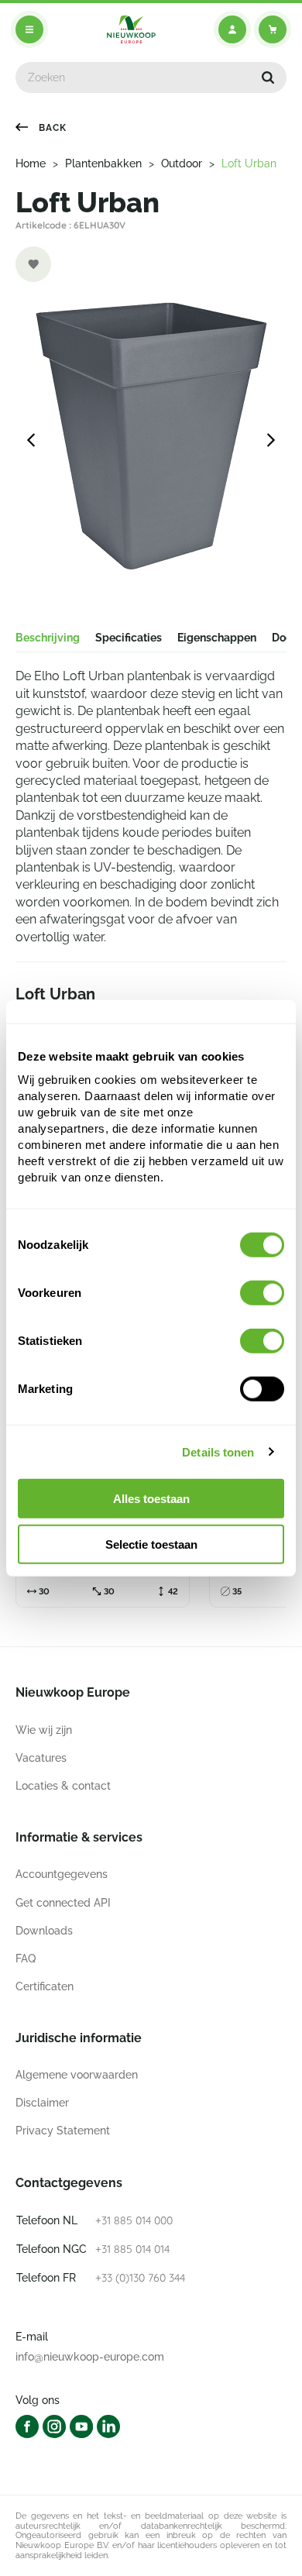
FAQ (26, 1959)
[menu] (29, 29)
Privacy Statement (63, 2131)
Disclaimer (42, 2103)
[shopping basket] (273, 29)
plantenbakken (103, 163)
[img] (131, 29)
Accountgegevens (62, 1874)
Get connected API (63, 1903)
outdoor (182, 163)
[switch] (262, 1293)
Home (31, 163)
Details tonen (218, 1451)
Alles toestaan (151, 1499)
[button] (268, 77)
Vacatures (41, 1758)
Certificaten (45, 1986)
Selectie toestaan (151, 1544)
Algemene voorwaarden (77, 2075)
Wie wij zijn (44, 1730)
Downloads (44, 1931)
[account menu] (232, 29)
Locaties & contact (63, 1786)
